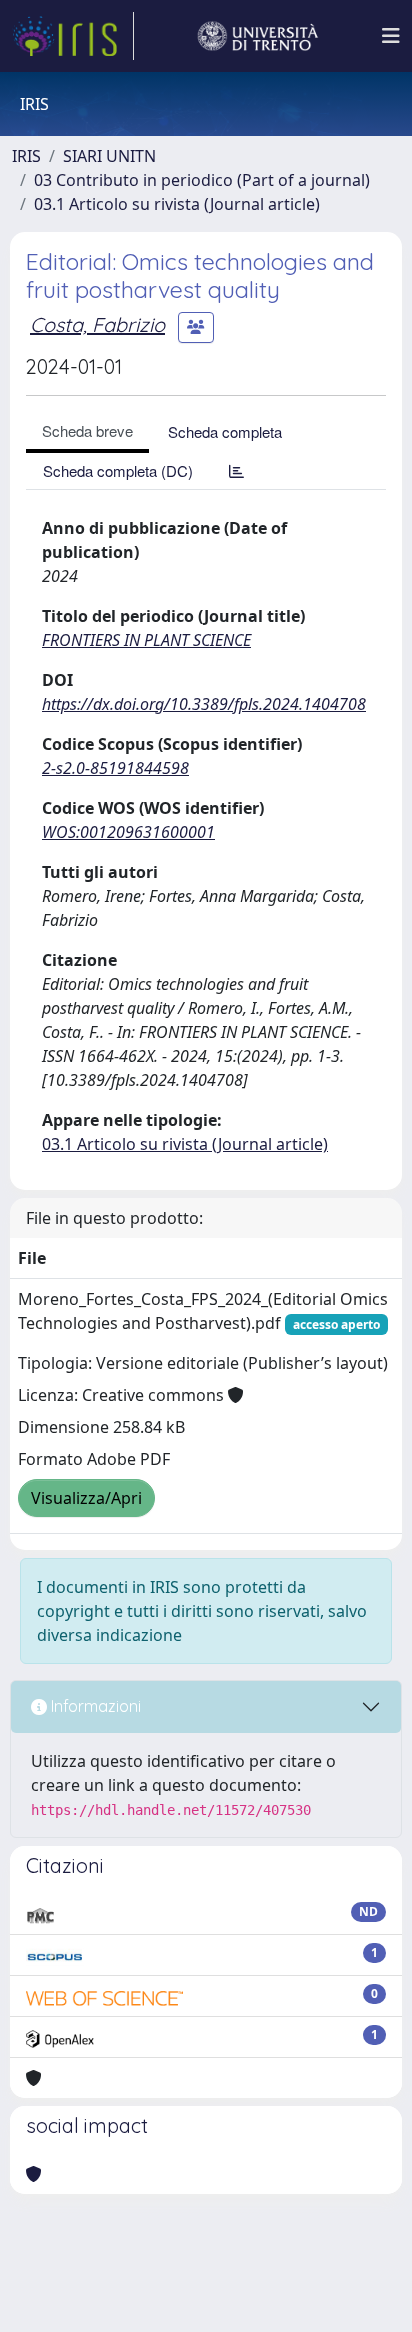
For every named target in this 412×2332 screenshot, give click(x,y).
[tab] (236, 470)
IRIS (26, 156)
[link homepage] (73, 36)
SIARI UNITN (109, 156)
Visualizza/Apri (86, 1498)
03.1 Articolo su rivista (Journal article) (177, 204)
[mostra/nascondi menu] (391, 36)
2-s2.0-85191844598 (115, 768)
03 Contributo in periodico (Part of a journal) (202, 180)
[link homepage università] (258, 36)
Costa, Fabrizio (97, 324)
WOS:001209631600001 (128, 832)
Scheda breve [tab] (87, 430)
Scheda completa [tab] (225, 431)
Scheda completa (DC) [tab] (118, 470)
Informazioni (94, 1706)
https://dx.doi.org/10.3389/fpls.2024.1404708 (204, 704)
